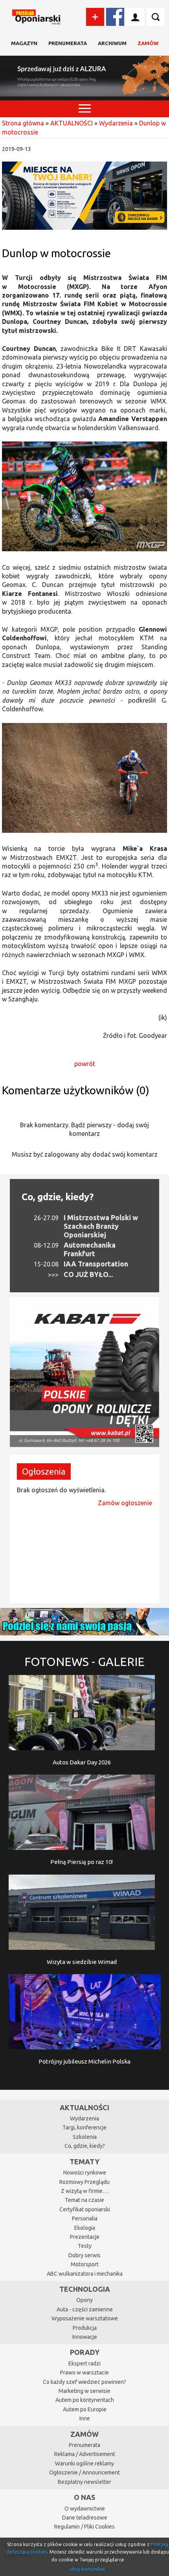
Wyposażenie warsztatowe (85, 2318)
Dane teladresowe (85, 2518)
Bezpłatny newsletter (84, 2482)
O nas (84, 2497)
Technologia (85, 2289)
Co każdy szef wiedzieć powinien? (84, 2382)
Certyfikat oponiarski (85, 2209)
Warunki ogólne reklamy (84, 2463)
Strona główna (23, 123)
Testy (85, 2246)
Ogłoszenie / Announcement (84, 2472)
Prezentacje (85, 2237)
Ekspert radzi (84, 2363)
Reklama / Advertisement (85, 2454)
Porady (85, 2352)
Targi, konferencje (84, 2127)
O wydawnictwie (85, 2509)
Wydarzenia (116, 123)
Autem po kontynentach (85, 2400)
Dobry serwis (84, 2255)
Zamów (148, 43)
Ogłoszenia (44, 1471)
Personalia (85, 2218)
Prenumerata (68, 43)
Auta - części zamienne (85, 2309)
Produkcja (85, 2328)
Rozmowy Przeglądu (84, 2182)
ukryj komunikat (88, 2569)
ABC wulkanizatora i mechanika (85, 2274)
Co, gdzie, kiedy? (58, 1197)
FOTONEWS (84, 1662)
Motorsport (85, 2264)
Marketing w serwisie (84, 2391)
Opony (84, 2300)
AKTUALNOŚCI (72, 123)
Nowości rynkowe (85, 2173)
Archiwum (112, 43)
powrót (85, 1064)
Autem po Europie (85, 2409)
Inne (85, 2418)
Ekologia (85, 2228)
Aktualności (84, 2107)
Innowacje (85, 2337)
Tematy (84, 2162)
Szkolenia (85, 2137)
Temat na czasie (84, 2200)
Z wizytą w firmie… (84, 2191)
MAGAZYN (24, 43)
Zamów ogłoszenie (125, 1503)
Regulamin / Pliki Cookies (84, 2527)
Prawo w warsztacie (84, 2373)
